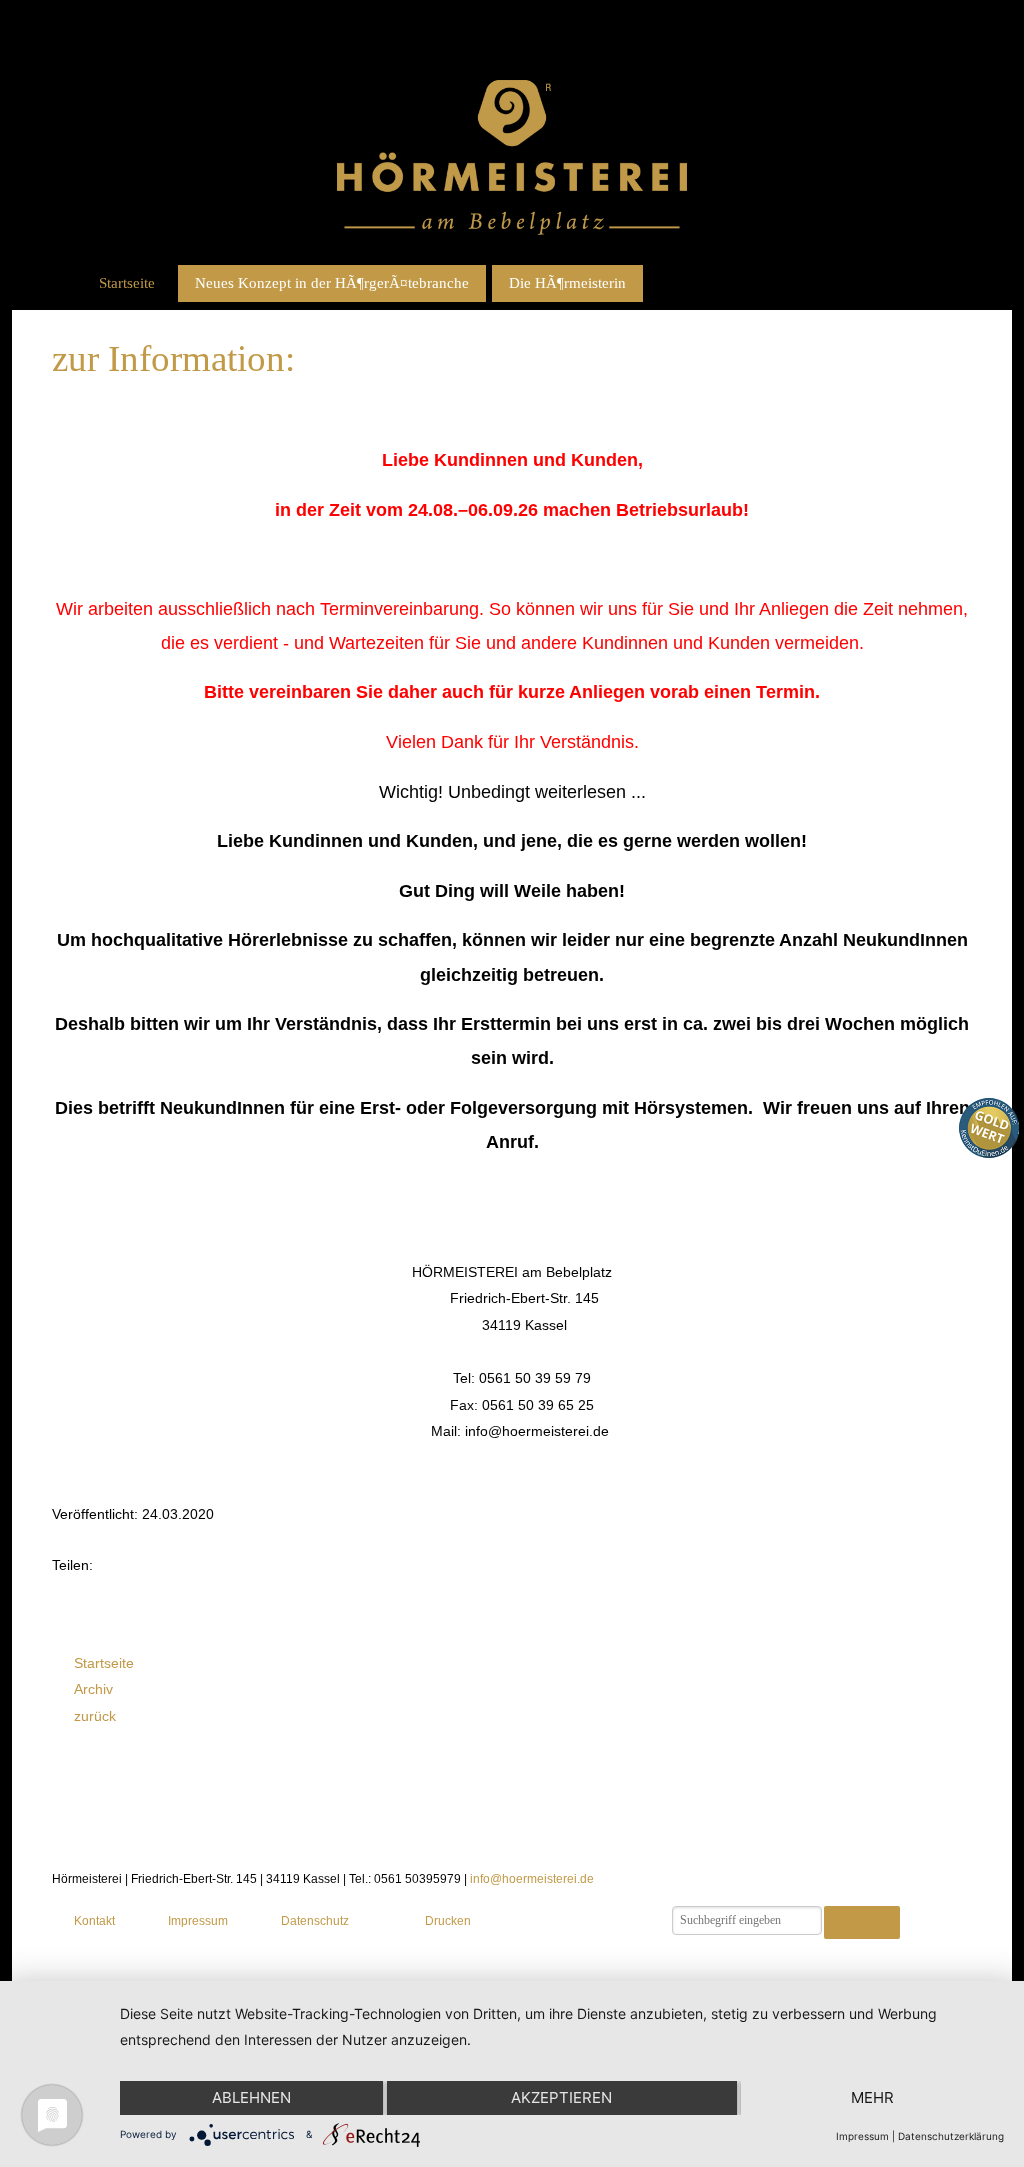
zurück (95, 1716)
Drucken (447, 1921)
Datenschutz (315, 1921)
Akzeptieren (561, 2097)
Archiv (93, 1689)
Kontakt (94, 1921)
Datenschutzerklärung (951, 2136)
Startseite (127, 283)
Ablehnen (251, 2097)
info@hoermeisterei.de (532, 1879)
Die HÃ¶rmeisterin (567, 283)
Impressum (198, 1921)
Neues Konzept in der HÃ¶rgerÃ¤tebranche (332, 283)
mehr (872, 2097)
